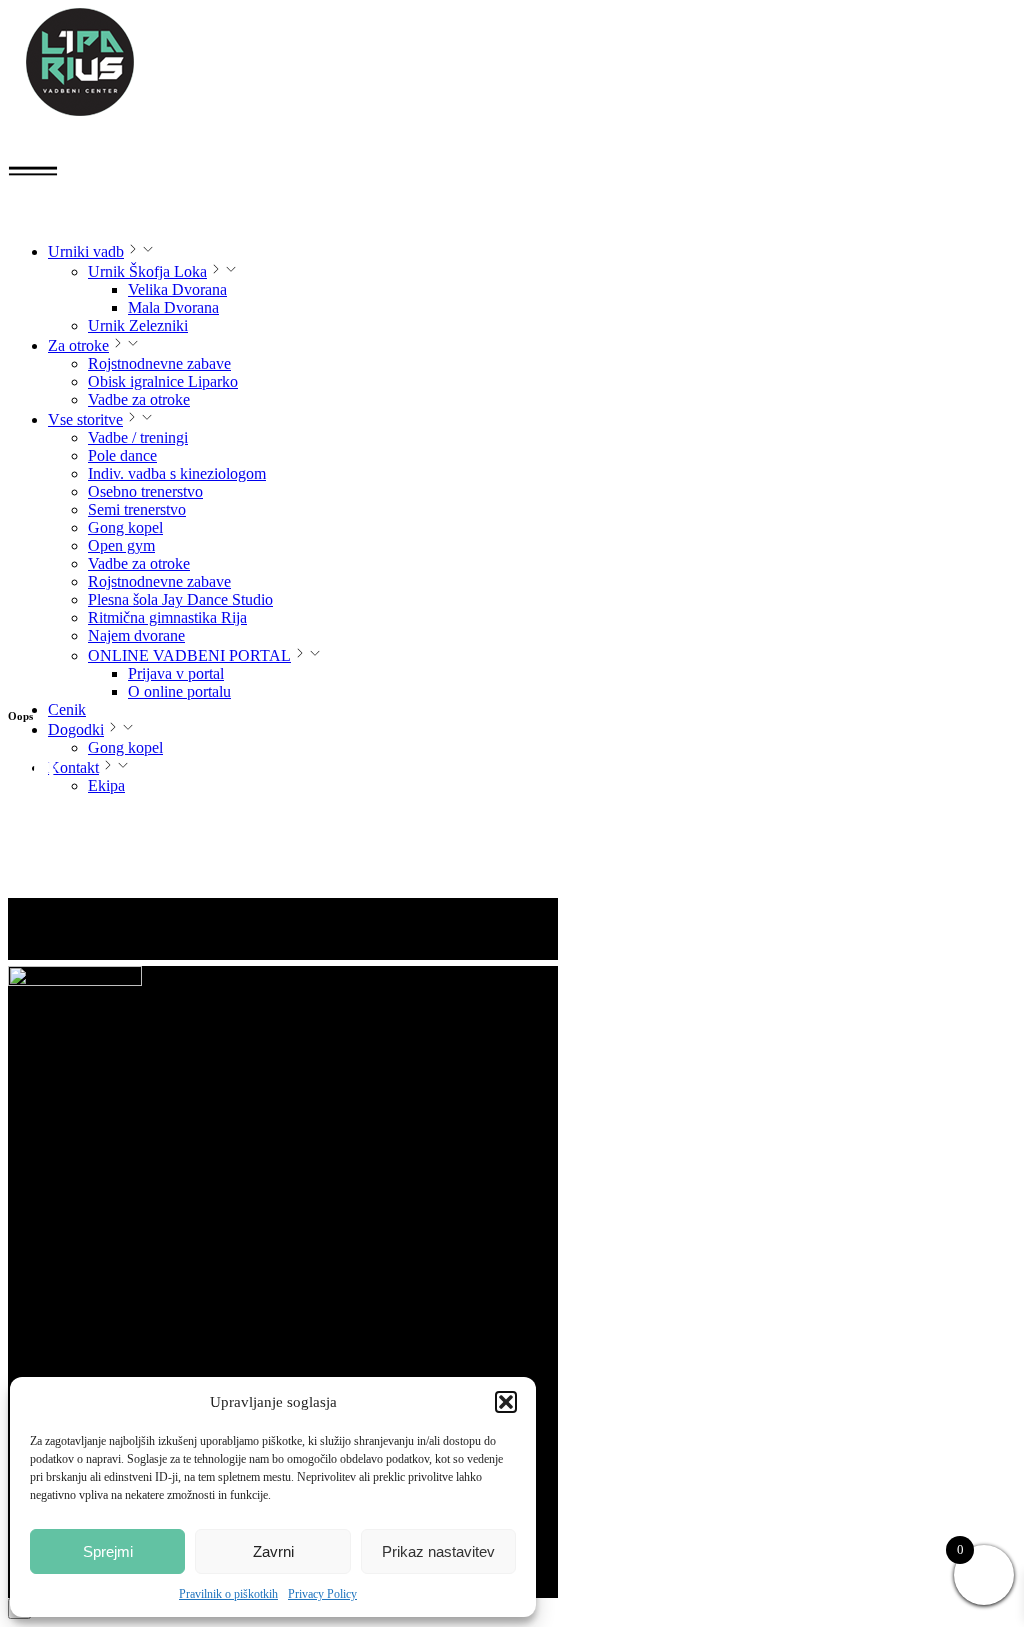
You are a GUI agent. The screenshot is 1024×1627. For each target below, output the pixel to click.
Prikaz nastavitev (438, 1551)
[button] (506, 1402)
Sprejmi (108, 1551)
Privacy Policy (322, 1594)
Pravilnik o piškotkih (228, 1594)
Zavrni (273, 1551)
